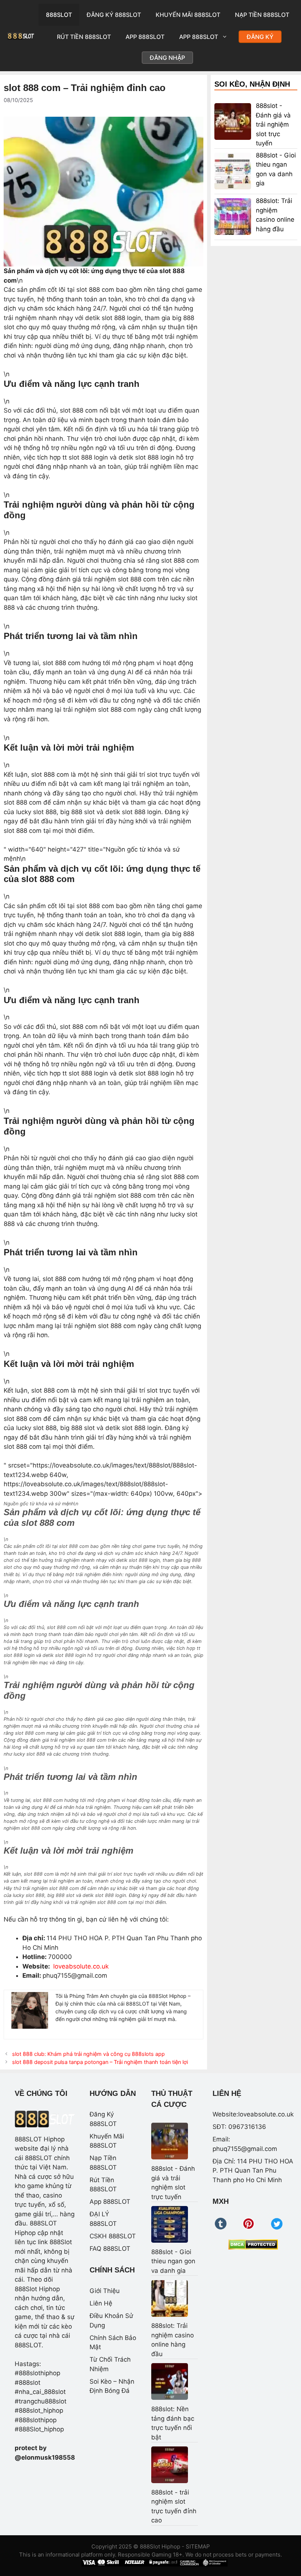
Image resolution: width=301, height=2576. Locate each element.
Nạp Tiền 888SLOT (262, 15)
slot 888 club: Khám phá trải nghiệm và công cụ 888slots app (88, 2054)
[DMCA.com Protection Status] (253, 2245)
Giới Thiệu (105, 2291)
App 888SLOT (145, 37)
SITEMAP (198, 2546)
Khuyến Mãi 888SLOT (188, 15)
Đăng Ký (260, 37)
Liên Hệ (101, 2303)
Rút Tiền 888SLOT (84, 37)
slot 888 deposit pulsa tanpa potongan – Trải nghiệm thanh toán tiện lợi (100, 2062)
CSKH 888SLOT (113, 2236)
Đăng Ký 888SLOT (114, 15)
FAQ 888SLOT (110, 2249)
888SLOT (59, 15)
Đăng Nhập (167, 58)
